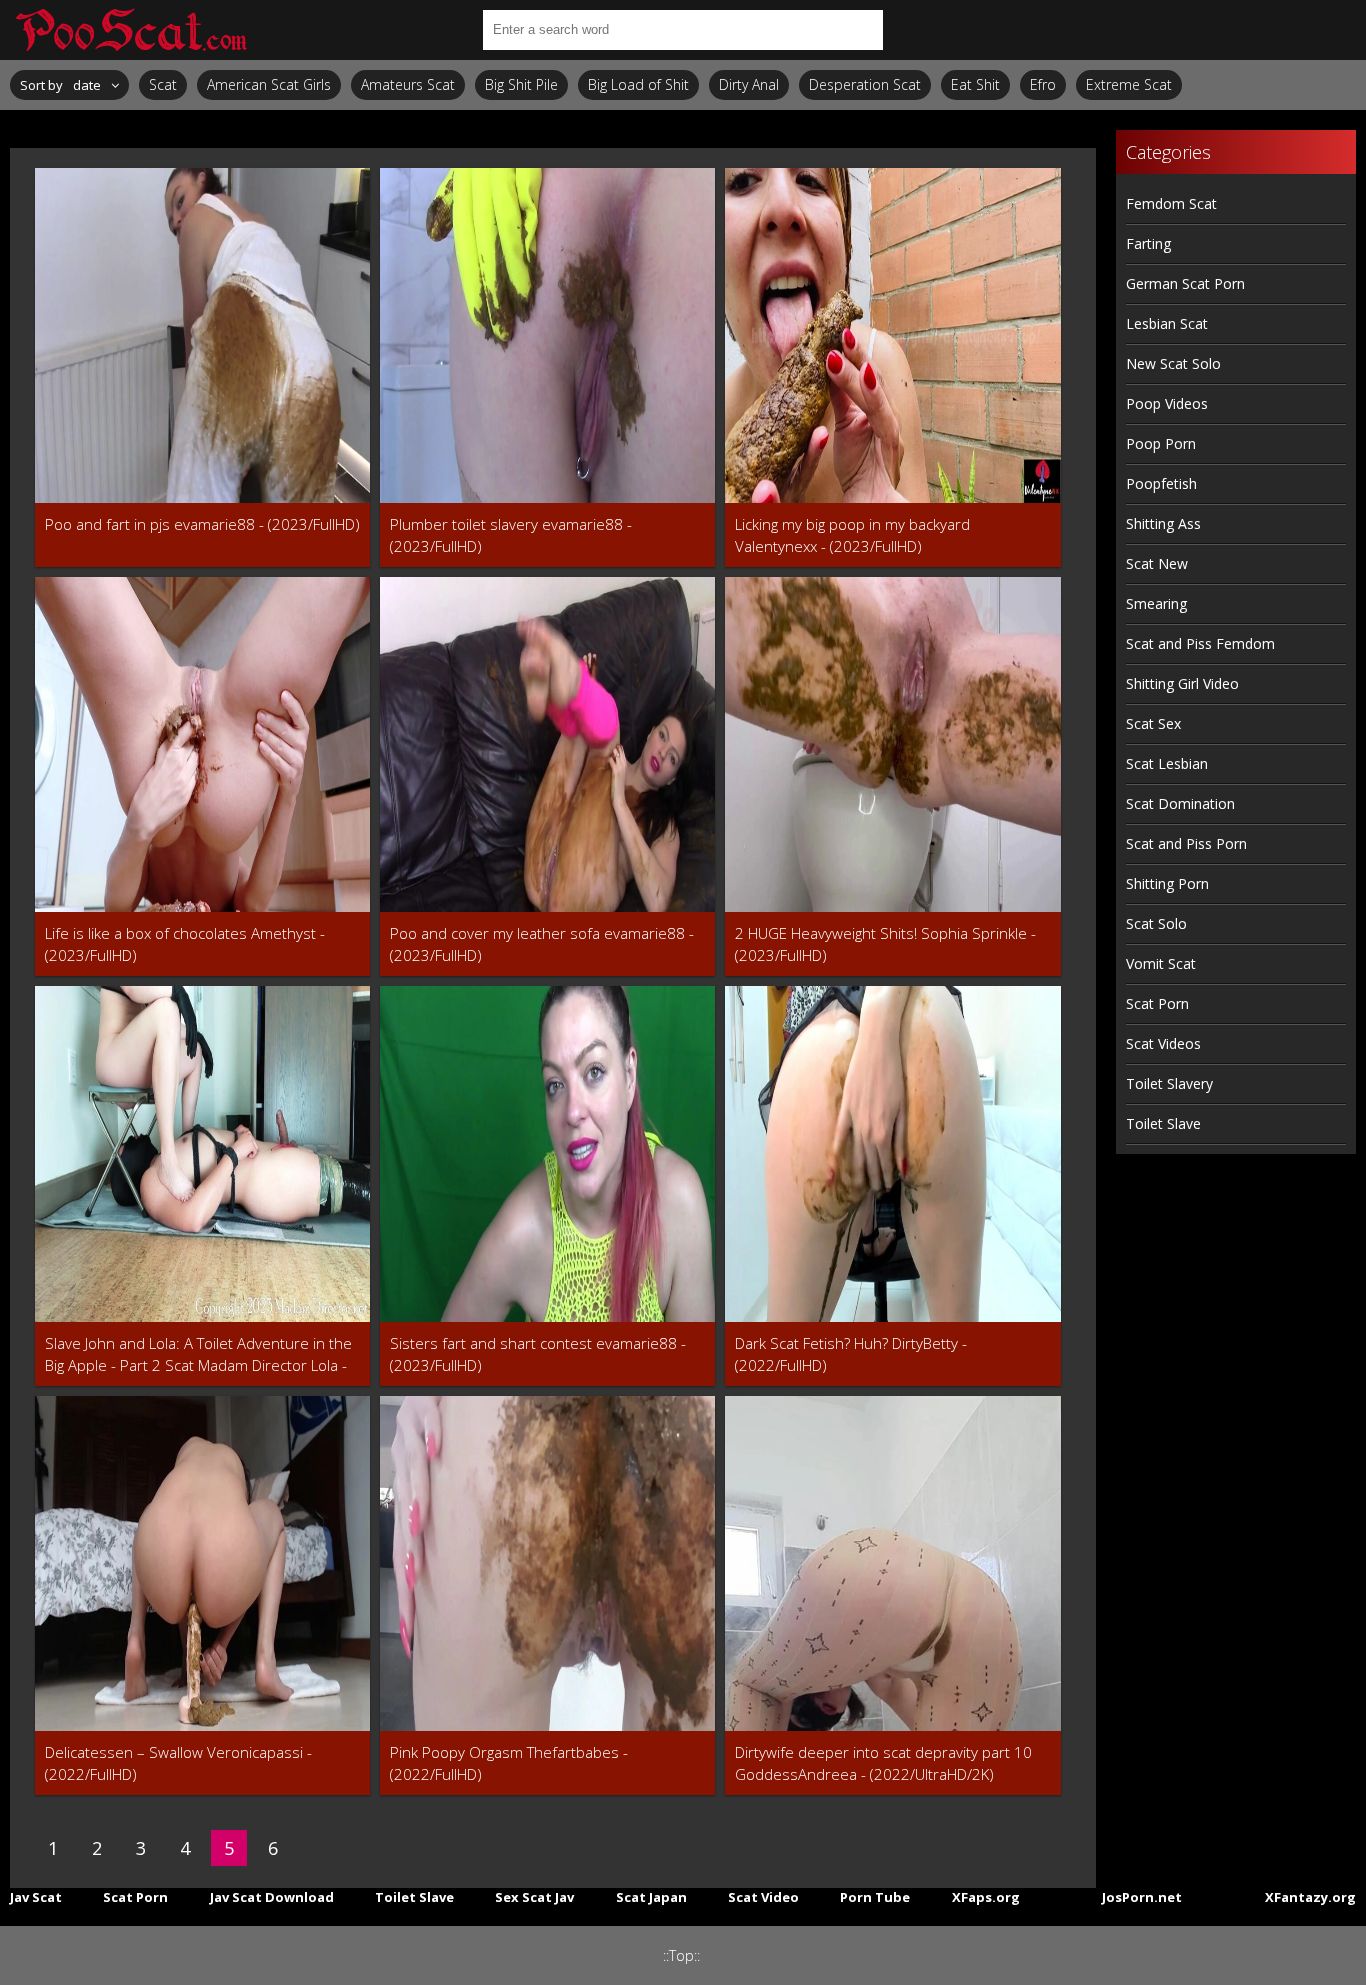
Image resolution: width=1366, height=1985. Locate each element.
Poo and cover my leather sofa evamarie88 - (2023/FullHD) (542, 944)
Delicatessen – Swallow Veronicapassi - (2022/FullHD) (178, 1763)
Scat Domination (1180, 803)
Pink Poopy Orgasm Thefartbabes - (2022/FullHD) (509, 1763)
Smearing (1156, 603)
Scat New (1157, 563)
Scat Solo (1156, 923)
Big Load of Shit (638, 84)
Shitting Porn (1167, 883)
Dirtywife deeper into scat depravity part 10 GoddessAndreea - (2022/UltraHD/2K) (883, 1763)
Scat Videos (1163, 1043)
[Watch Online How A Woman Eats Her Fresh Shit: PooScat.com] (130, 30)
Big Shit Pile (521, 84)
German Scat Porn (1185, 283)
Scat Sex (1153, 723)
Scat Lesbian (1167, 763)
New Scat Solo (1173, 363)
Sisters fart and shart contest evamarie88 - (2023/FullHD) (538, 1354)
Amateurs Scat (408, 84)
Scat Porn (1157, 1003)
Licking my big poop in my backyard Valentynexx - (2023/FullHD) (852, 535)
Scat (163, 84)
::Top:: (681, 1955)
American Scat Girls (269, 84)
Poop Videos (1167, 403)
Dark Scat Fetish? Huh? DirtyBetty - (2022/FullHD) (851, 1354)
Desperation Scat (865, 84)
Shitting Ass (1163, 523)
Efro (1043, 84)
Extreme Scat (1129, 84)
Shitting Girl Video (1182, 683)
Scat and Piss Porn (1186, 843)
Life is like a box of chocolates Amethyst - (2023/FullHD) (185, 944)
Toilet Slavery (1169, 1083)
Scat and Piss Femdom (1200, 643)
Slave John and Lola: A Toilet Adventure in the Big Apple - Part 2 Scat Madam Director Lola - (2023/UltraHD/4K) (198, 1354)
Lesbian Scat (1167, 323)
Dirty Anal (749, 84)
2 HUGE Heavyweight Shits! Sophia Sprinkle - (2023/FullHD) (885, 944)
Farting (1148, 243)
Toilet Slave (1163, 1123)
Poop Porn (1161, 443)
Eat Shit (975, 84)
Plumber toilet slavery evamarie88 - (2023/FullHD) (511, 535)
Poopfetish (1161, 483)
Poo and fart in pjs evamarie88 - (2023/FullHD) (202, 524)
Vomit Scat (1161, 963)
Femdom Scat (1171, 203)
